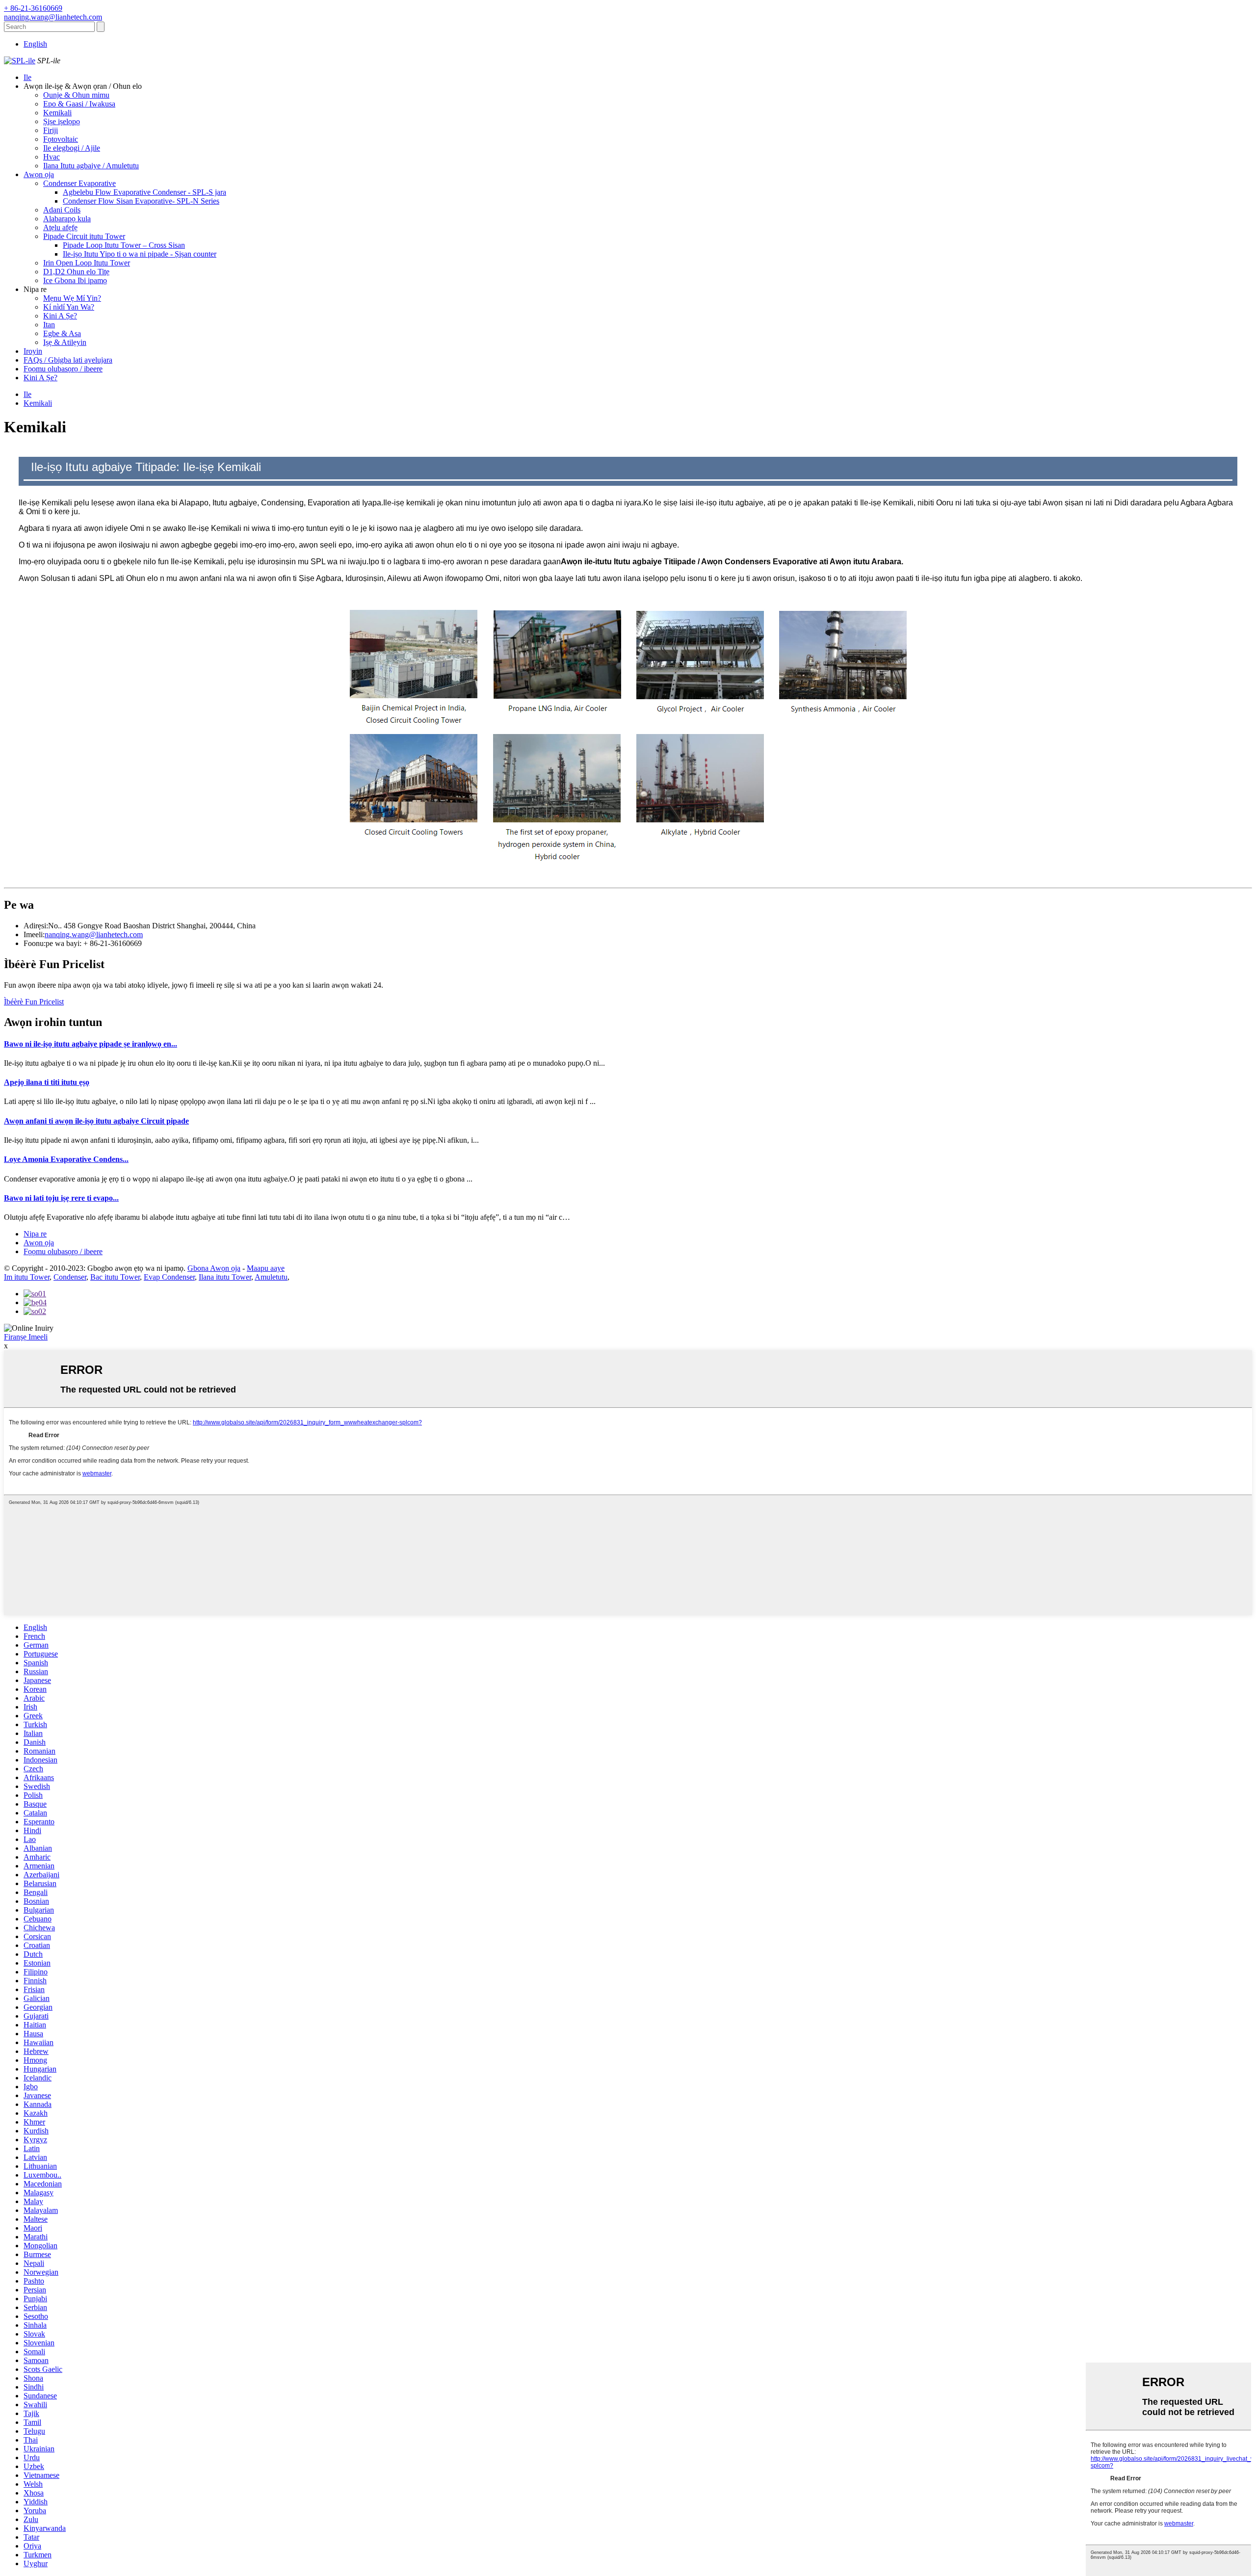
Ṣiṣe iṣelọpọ (62, 121)
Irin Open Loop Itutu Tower (87, 263)
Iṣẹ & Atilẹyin (65, 342)
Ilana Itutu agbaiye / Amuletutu (91, 166)
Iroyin (33, 351)
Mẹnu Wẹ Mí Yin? (72, 298)
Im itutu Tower (27, 1277)
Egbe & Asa (62, 333)
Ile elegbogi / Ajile (72, 148)
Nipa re (35, 1234)
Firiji (51, 130)
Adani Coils (62, 210)
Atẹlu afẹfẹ (60, 227)
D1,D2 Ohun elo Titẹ (76, 272)
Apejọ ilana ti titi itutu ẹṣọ (47, 1082)
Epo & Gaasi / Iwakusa (79, 104)
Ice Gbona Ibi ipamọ (75, 280)
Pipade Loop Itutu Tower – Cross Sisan (124, 245)
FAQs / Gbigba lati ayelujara (68, 360)
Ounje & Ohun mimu (76, 95)
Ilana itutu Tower (225, 1277)
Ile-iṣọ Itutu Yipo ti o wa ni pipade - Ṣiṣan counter (140, 254)
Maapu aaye (266, 1268)
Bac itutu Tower (115, 1277)
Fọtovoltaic (61, 139)
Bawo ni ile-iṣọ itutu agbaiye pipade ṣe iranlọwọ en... (91, 1044)
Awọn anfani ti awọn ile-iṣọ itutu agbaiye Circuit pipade (96, 1121)
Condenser (70, 1277)
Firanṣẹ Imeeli (26, 1337)
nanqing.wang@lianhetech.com (94, 934)
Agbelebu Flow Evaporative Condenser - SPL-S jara (144, 192)
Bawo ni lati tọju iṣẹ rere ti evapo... (61, 1198)
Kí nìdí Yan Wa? (69, 307)
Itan (49, 325)
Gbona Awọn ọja (214, 1268)
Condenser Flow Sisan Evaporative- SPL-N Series (141, 201)
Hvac (52, 157)
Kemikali (57, 113)
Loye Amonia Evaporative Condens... (66, 1159)
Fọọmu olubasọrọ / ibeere (63, 369)
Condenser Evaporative (79, 183)
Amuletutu (271, 1277)
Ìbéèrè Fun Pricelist (34, 1002)
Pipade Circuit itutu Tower (84, 236)
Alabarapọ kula (67, 219)
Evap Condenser (169, 1277)
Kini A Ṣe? (60, 316)
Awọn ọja (39, 174)
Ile (27, 77)
